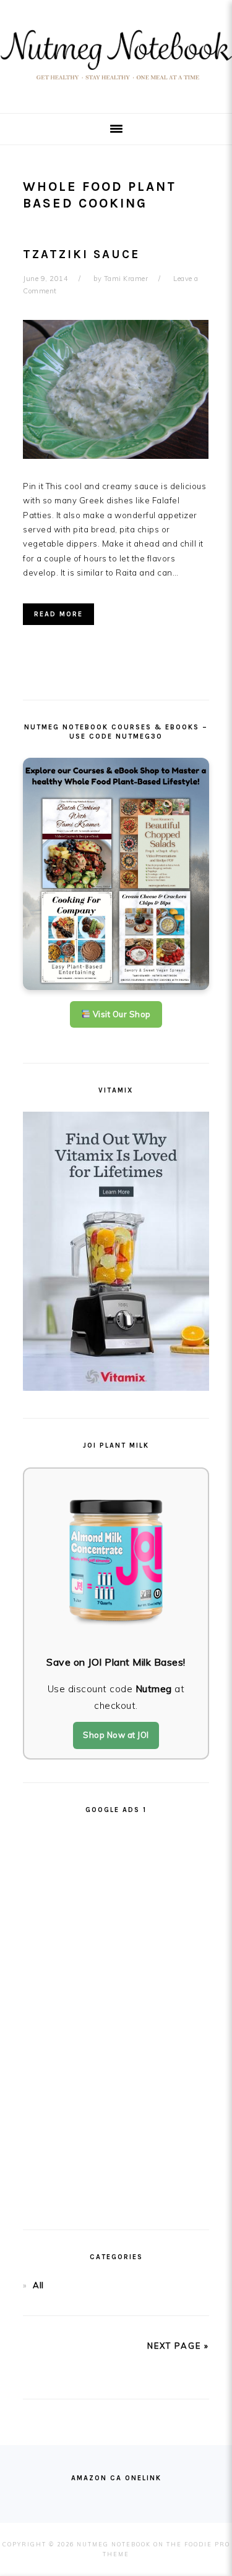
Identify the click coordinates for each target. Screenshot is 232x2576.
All (38, 2285)
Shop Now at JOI (116, 1735)
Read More (58, 614)
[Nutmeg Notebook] (116, 84)
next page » (178, 2346)
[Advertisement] (116, 2016)
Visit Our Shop (121, 1014)
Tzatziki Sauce (81, 254)
